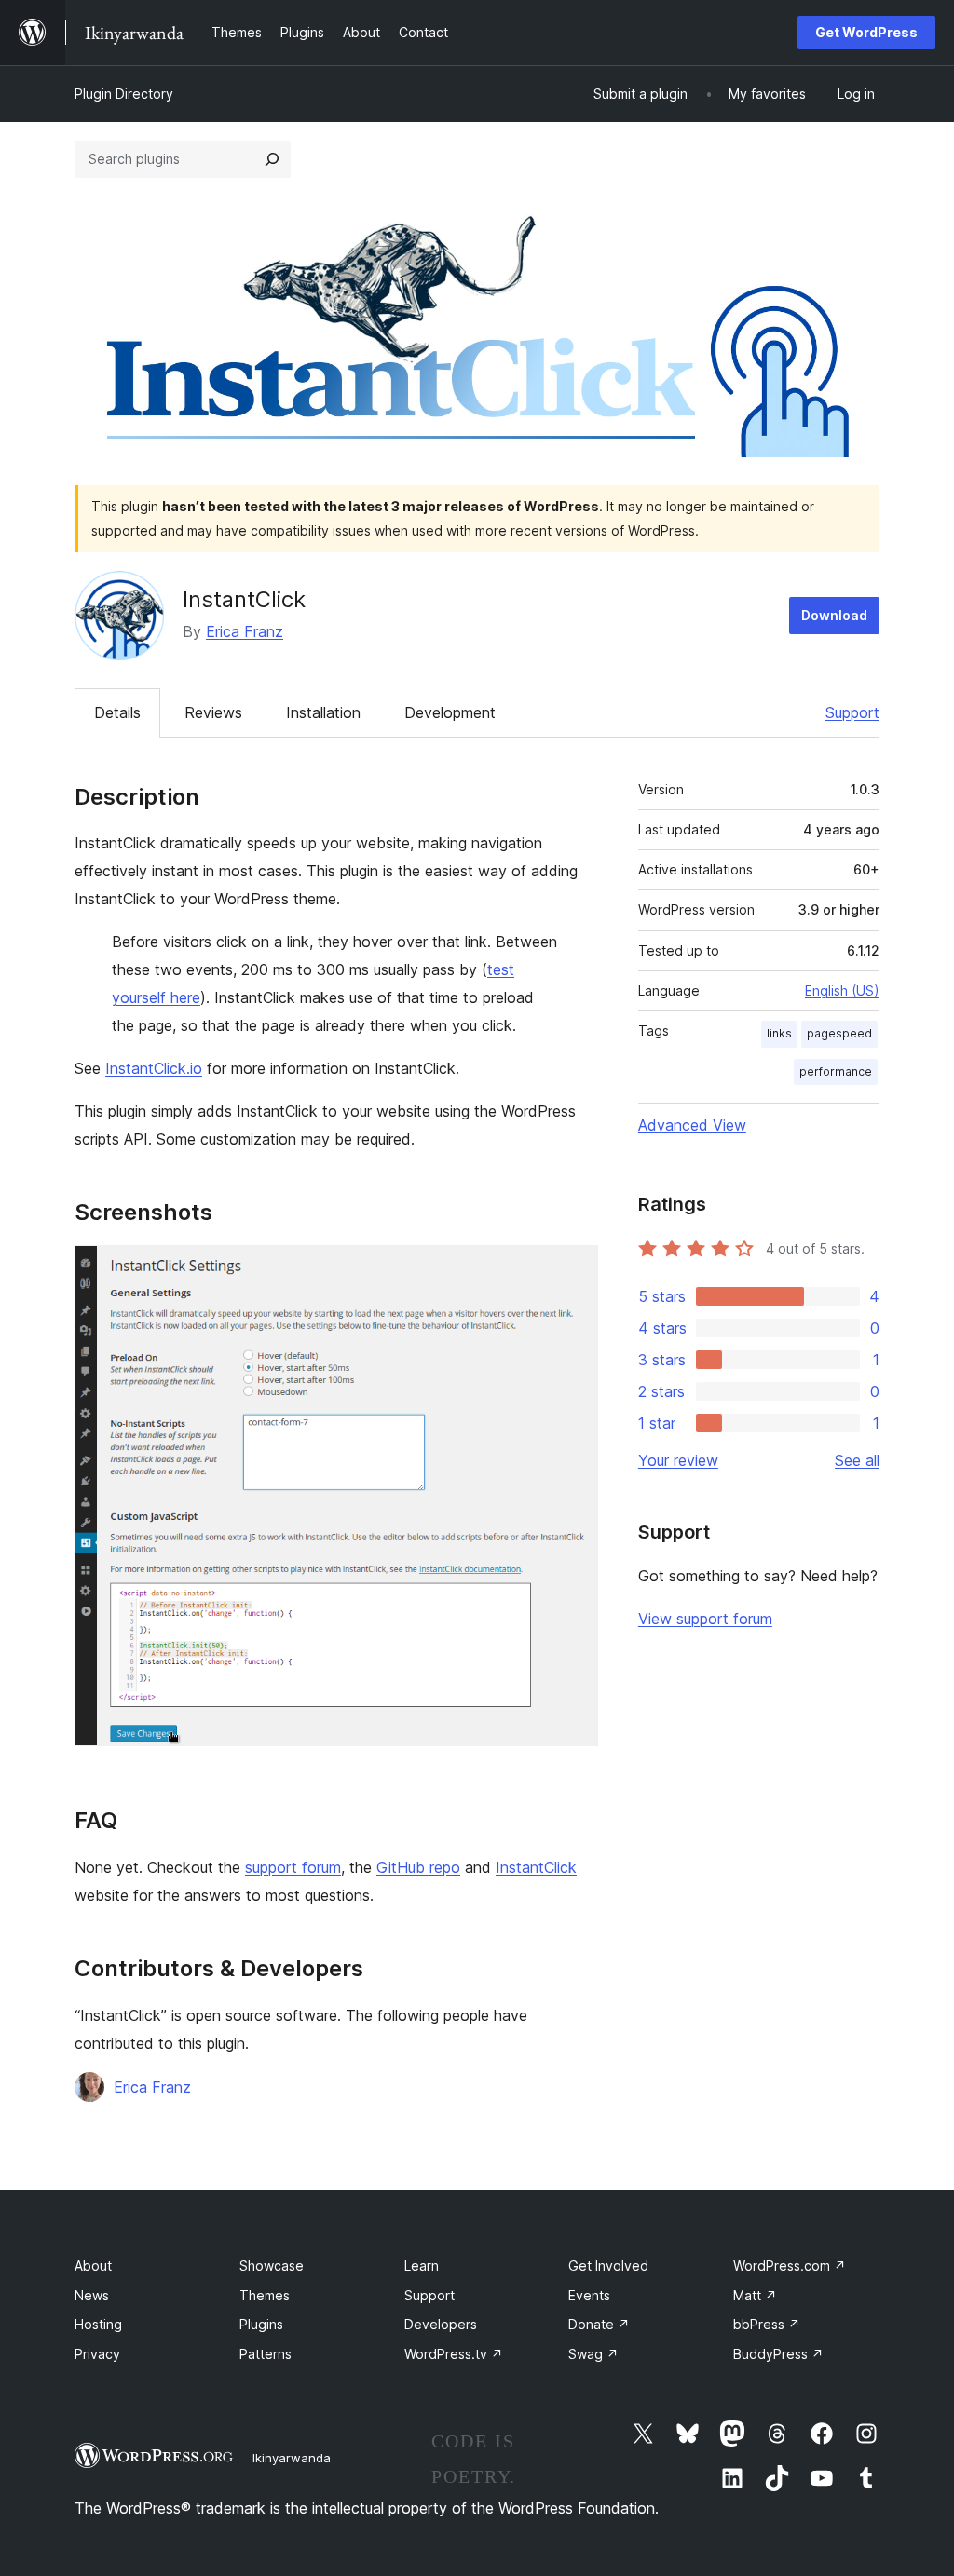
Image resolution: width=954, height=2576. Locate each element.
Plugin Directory (124, 94)
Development (450, 712)
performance (836, 1071)
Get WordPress (866, 32)
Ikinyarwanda (292, 2458)
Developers (441, 2324)
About (93, 2265)
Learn (422, 2265)
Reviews (213, 712)
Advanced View (692, 1125)
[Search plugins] (272, 159)
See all (857, 1460)
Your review (678, 1460)
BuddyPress (778, 2354)
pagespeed (839, 1033)
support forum (293, 1867)
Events (589, 2295)
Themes (265, 2295)
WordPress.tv (454, 2354)
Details (117, 712)
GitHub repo (418, 1867)
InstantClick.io (154, 1068)
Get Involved (608, 2265)
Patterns (266, 2354)
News (92, 2295)
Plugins (261, 2324)
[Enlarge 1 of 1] (573, 1270)
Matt (755, 2295)
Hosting (98, 2324)
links (779, 1033)
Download (834, 615)
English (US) (842, 990)
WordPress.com (790, 2265)
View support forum (705, 1619)
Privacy (97, 2354)
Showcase (272, 2265)
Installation (323, 712)
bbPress (767, 2324)
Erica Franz (245, 631)
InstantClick (536, 1867)
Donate (599, 2324)
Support (852, 712)
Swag (593, 2354)
